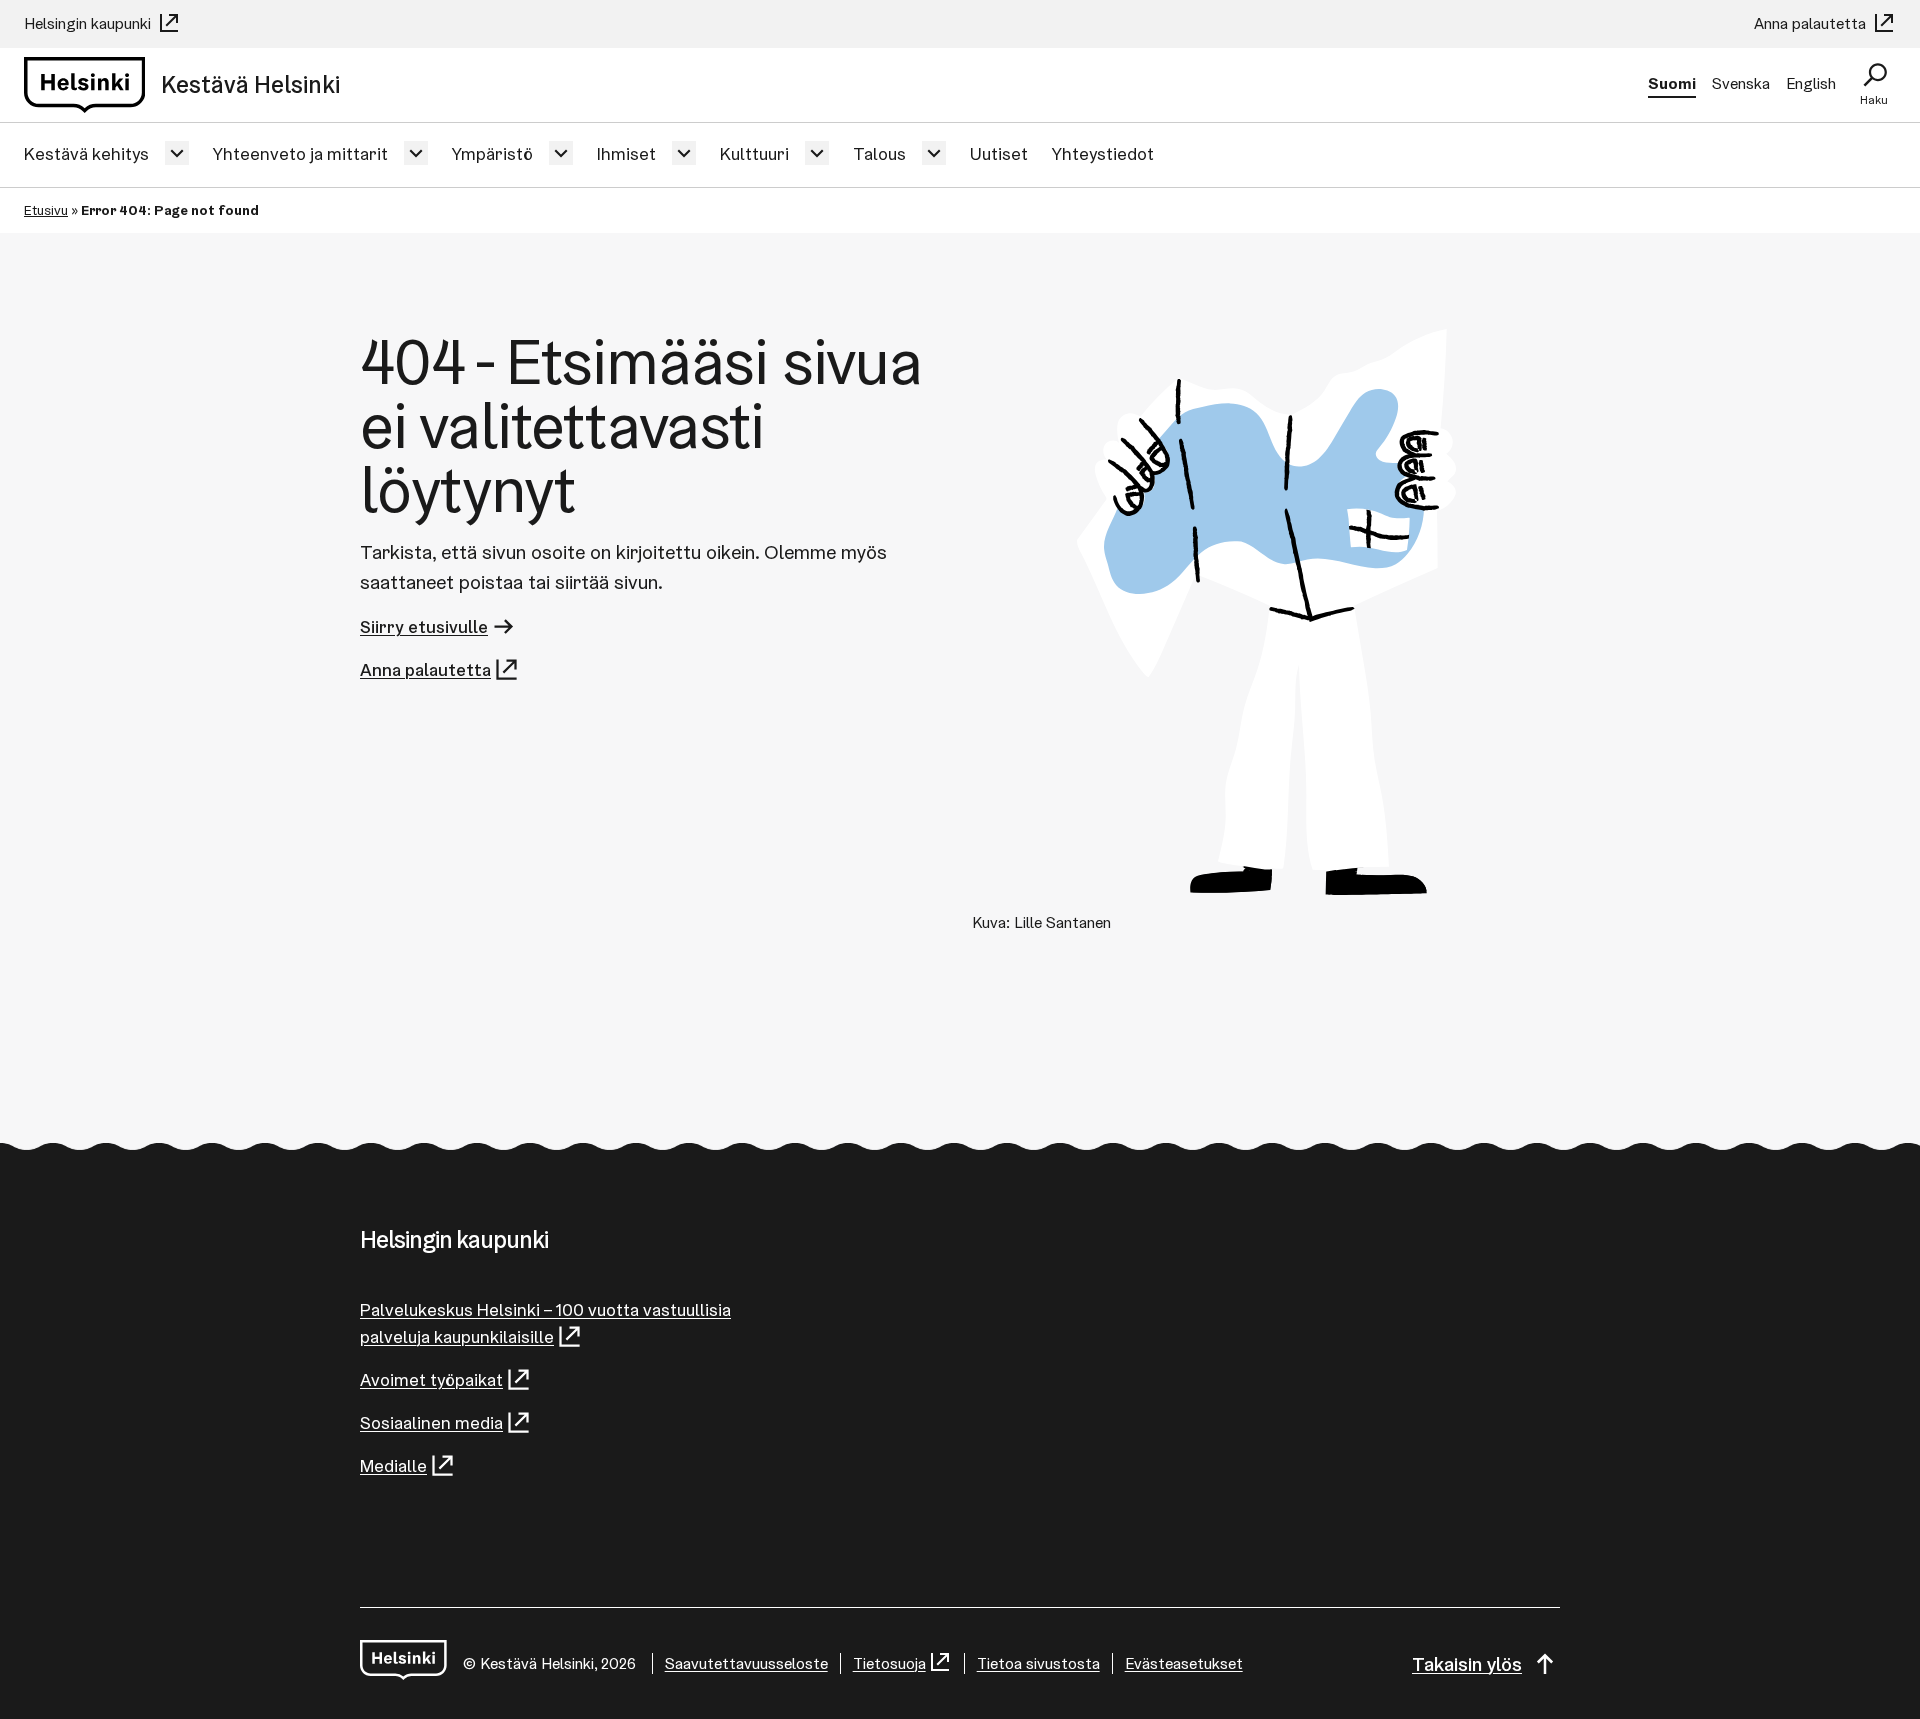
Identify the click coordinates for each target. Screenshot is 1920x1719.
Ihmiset (626, 153)
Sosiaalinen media (431, 1422)
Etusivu (46, 210)
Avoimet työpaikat (431, 1379)
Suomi (1672, 83)
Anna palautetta (1812, 23)
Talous (879, 153)
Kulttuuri (754, 153)
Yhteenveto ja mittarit (300, 153)
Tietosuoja (889, 1663)
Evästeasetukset (1184, 1663)
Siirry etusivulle (424, 626)
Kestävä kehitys (86, 153)
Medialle (393, 1465)
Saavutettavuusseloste (746, 1663)
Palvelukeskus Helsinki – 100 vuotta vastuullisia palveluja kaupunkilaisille (545, 1323)
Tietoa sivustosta (1038, 1663)
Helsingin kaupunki (89, 23)
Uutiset (999, 153)
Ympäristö (492, 153)
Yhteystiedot (1103, 153)
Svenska (1741, 83)
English (1811, 83)
